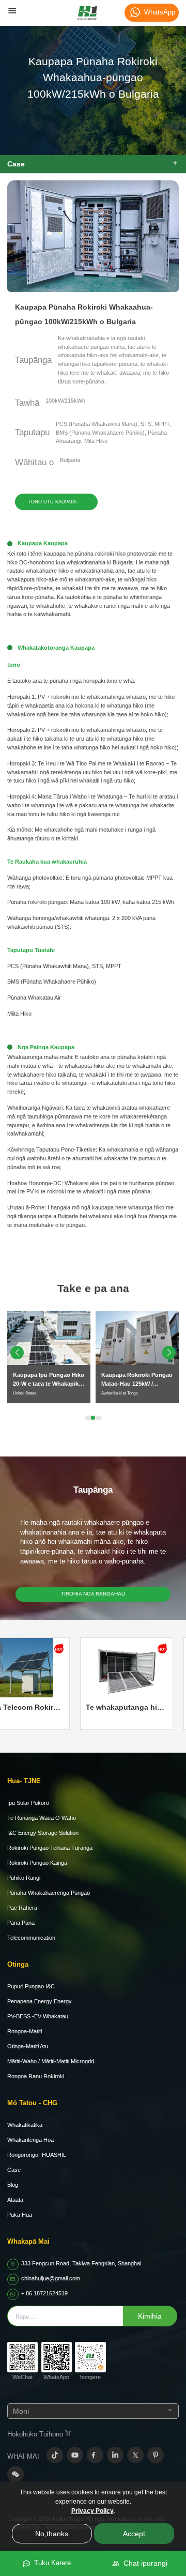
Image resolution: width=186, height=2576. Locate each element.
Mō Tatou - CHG (32, 2103)
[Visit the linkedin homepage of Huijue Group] (115, 2455)
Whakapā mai (28, 2241)
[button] (169, 1353)
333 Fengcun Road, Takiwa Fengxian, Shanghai (81, 2263)
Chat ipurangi (143, 2563)
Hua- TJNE (24, 1781)
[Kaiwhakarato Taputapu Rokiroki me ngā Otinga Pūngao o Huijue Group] (87, 13)
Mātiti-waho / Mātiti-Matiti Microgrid (51, 2061)
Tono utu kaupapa (52, 502)
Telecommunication (31, 1938)
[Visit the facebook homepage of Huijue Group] (95, 2455)
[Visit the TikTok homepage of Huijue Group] (55, 2455)
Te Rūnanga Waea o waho (42, 1818)
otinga (18, 1964)
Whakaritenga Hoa (30, 2140)
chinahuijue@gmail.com (51, 2278)
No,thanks (52, 2534)
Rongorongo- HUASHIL (37, 2155)
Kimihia (150, 2316)
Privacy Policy (92, 2511)
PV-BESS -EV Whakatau (38, 2016)
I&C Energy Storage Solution (43, 1833)
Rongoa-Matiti (25, 2031)
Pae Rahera (22, 1908)
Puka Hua (20, 2215)
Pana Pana (21, 1923)
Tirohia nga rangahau (93, 1594)
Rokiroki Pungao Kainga (37, 1863)
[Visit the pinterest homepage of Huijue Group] (156, 2455)
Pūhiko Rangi (24, 1878)
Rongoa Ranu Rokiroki (36, 2076)
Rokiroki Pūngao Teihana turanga (50, 1848)
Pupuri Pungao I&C (31, 1986)
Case (14, 2170)
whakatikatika (25, 2125)
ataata (15, 2200)
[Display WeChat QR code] (16, 2474)
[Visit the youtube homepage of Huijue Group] (75, 2455)
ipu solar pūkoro (28, 1803)
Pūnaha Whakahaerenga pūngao (49, 1893)
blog (13, 2185)
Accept (134, 2534)
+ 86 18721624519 (44, 2293)
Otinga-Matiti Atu (28, 2046)
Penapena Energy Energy (40, 2001)
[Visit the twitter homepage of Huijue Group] (135, 2455)
